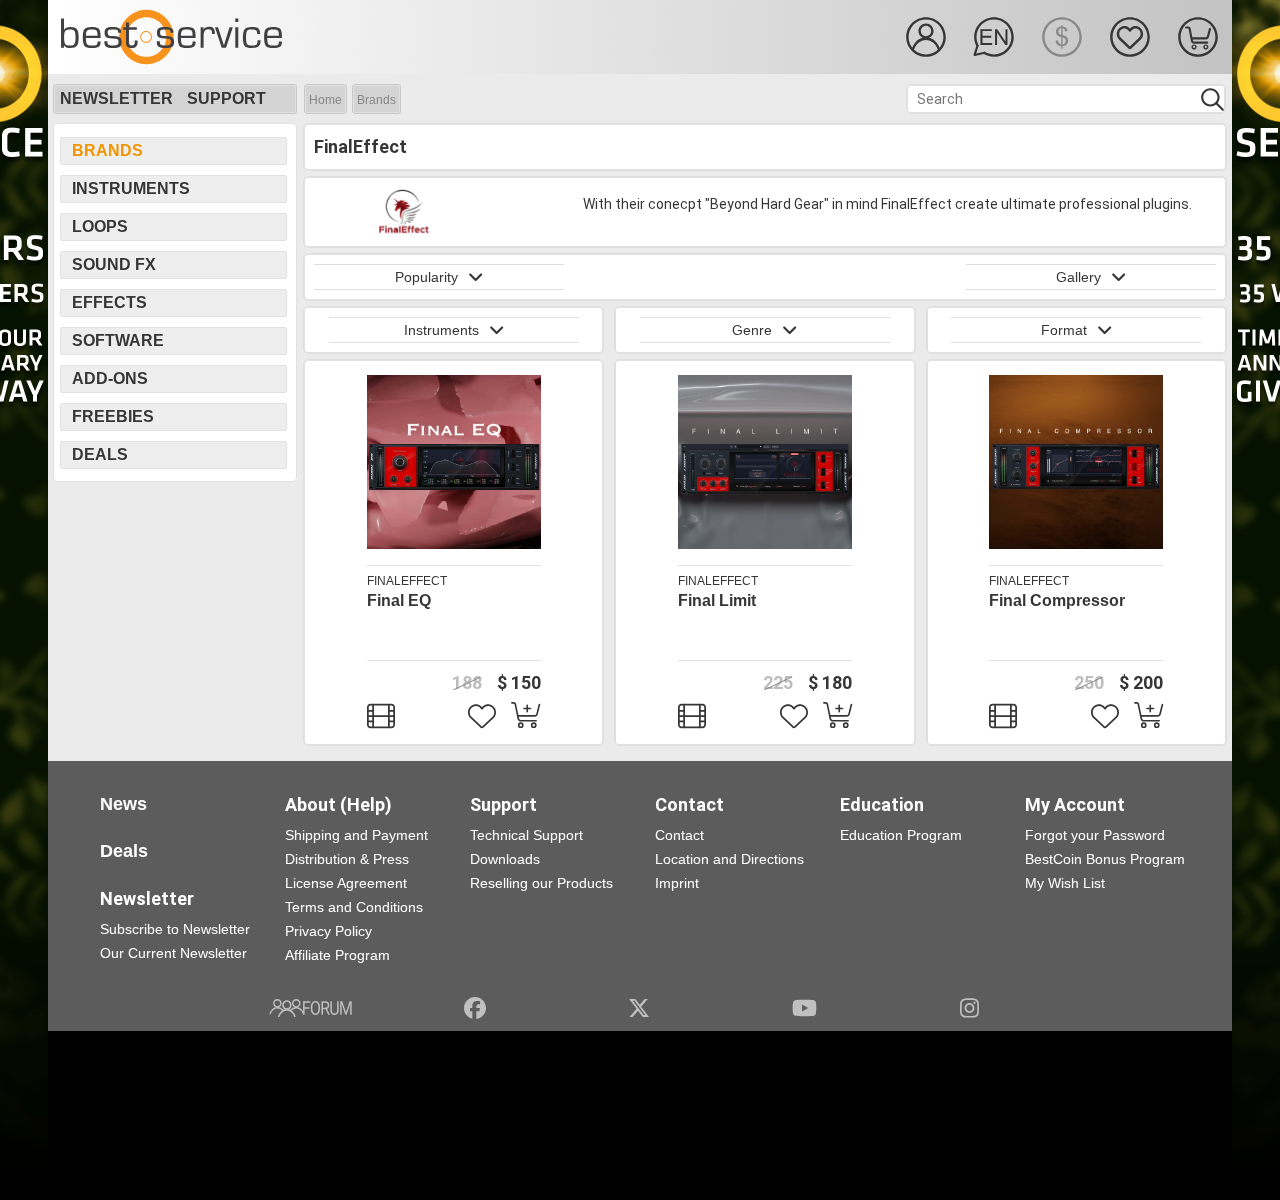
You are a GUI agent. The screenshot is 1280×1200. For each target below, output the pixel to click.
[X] (639, 1008)
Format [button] (1064, 330)
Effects (109, 302)
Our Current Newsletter (173, 953)
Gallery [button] (1078, 277)
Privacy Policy (328, 931)
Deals (100, 454)
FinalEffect (407, 581)
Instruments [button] (441, 330)
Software (118, 340)
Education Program (901, 835)
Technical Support (526, 835)
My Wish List (1065, 883)
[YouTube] (804, 1008)
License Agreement (346, 883)
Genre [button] (752, 330)
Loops (100, 226)
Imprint (677, 883)
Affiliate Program (337, 955)
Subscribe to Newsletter (175, 929)
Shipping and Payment (356, 835)
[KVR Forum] (310, 1008)
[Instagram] (969, 1008)
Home (325, 100)
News (123, 804)
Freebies (113, 416)
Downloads (505, 859)
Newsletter (116, 98)
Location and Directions (729, 859)
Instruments (131, 188)
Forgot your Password (1095, 835)
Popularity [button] (426, 277)
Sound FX (114, 264)
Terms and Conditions (354, 907)
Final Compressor (1057, 600)
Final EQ (399, 600)
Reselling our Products (541, 883)
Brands (376, 100)
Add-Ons (110, 378)
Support (226, 98)
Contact (679, 835)
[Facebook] (475, 1008)
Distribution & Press (347, 859)
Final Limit (717, 600)
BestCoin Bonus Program (1105, 859)
